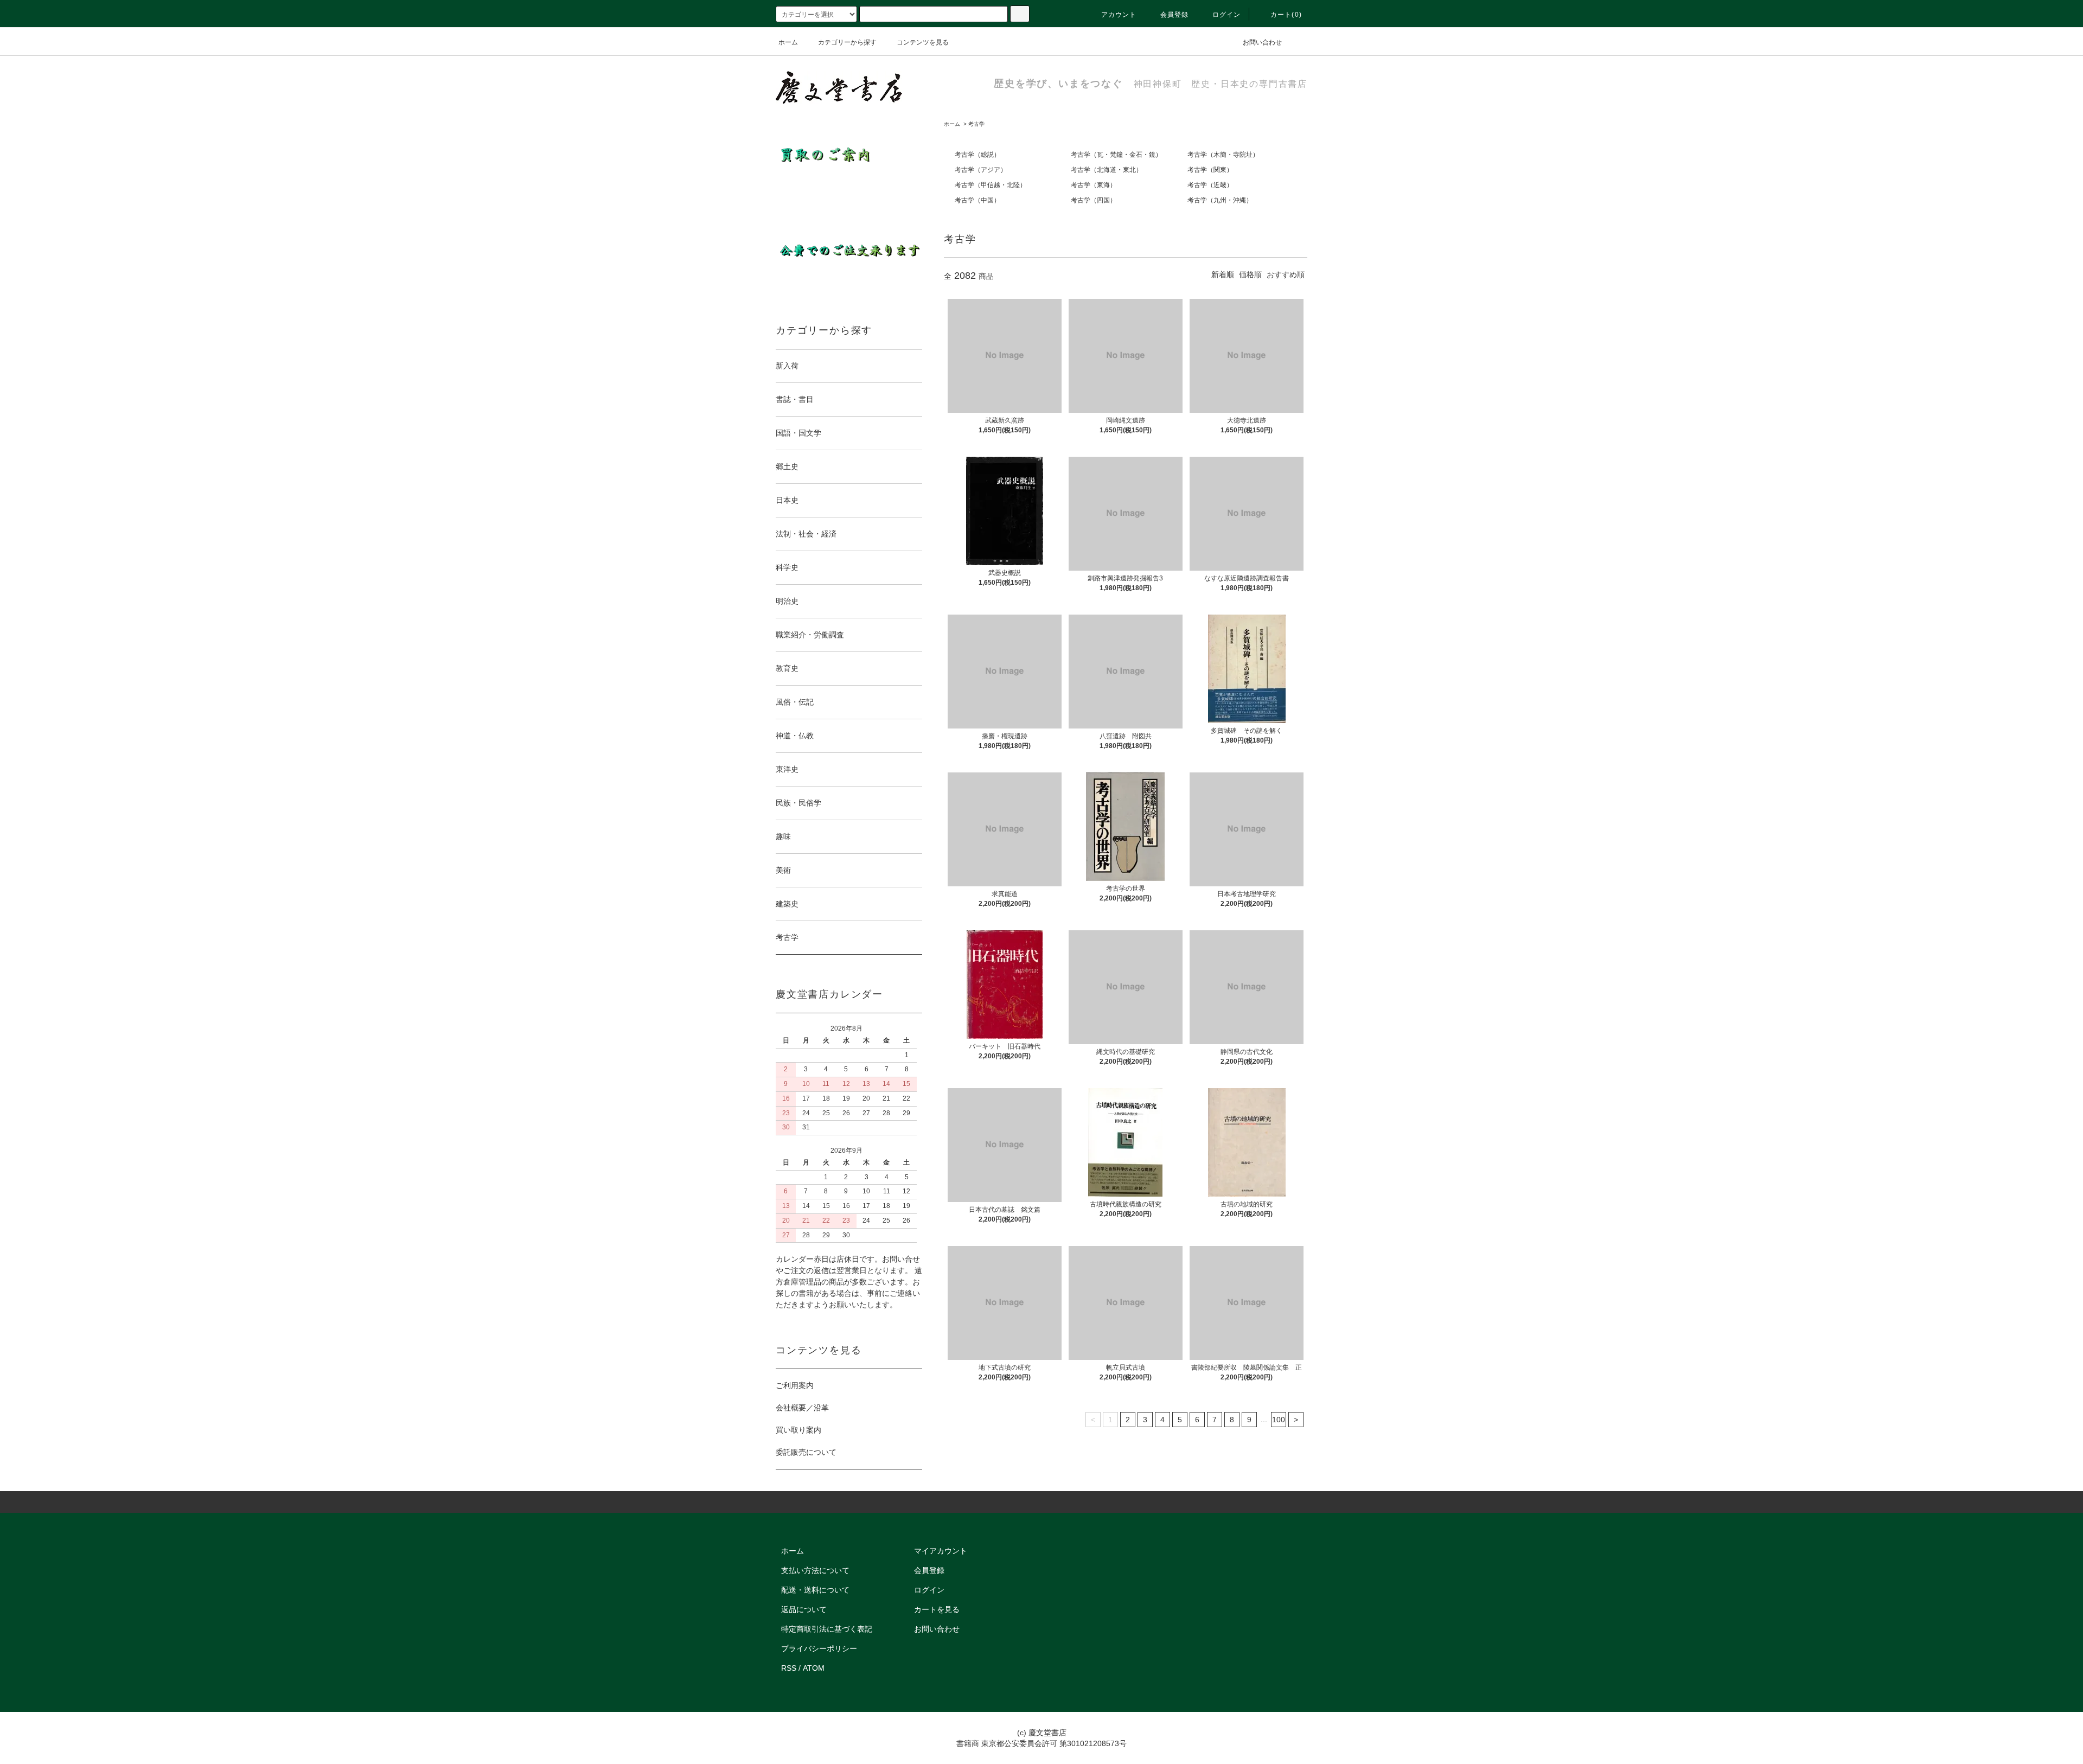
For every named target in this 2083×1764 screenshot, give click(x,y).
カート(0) (1286, 15)
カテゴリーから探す (847, 42)
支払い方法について (815, 1570)
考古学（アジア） (981, 170)
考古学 (976, 124)
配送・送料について (815, 1590)
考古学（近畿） (1210, 185)
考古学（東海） (1094, 185)
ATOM (814, 1668)
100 (1279, 1420)
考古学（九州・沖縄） (1220, 200)
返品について (804, 1609)
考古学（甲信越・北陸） (991, 185)
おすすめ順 (1286, 274)
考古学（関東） (1210, 170)
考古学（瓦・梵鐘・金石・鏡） (1116, 155)
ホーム (788, 42)
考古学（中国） (977, 200)
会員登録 (1175, 15)
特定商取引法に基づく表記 (827, 1629)
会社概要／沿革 (802, 1408)
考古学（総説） (977, 155)
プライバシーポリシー (819, 1648)
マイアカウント (941, 1551)
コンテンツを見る (923, 42)
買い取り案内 (798, 1430)
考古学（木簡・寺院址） (1223, 155)
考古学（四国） (1094, 200)
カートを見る (937, 1609)
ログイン (1227, 15)
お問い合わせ (1262, 42)
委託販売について (806, 1452)
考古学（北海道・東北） (1107, 170)
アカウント (1119, 15)
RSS (789, 1668)
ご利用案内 (795, 1385)
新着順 (1223, 274)
